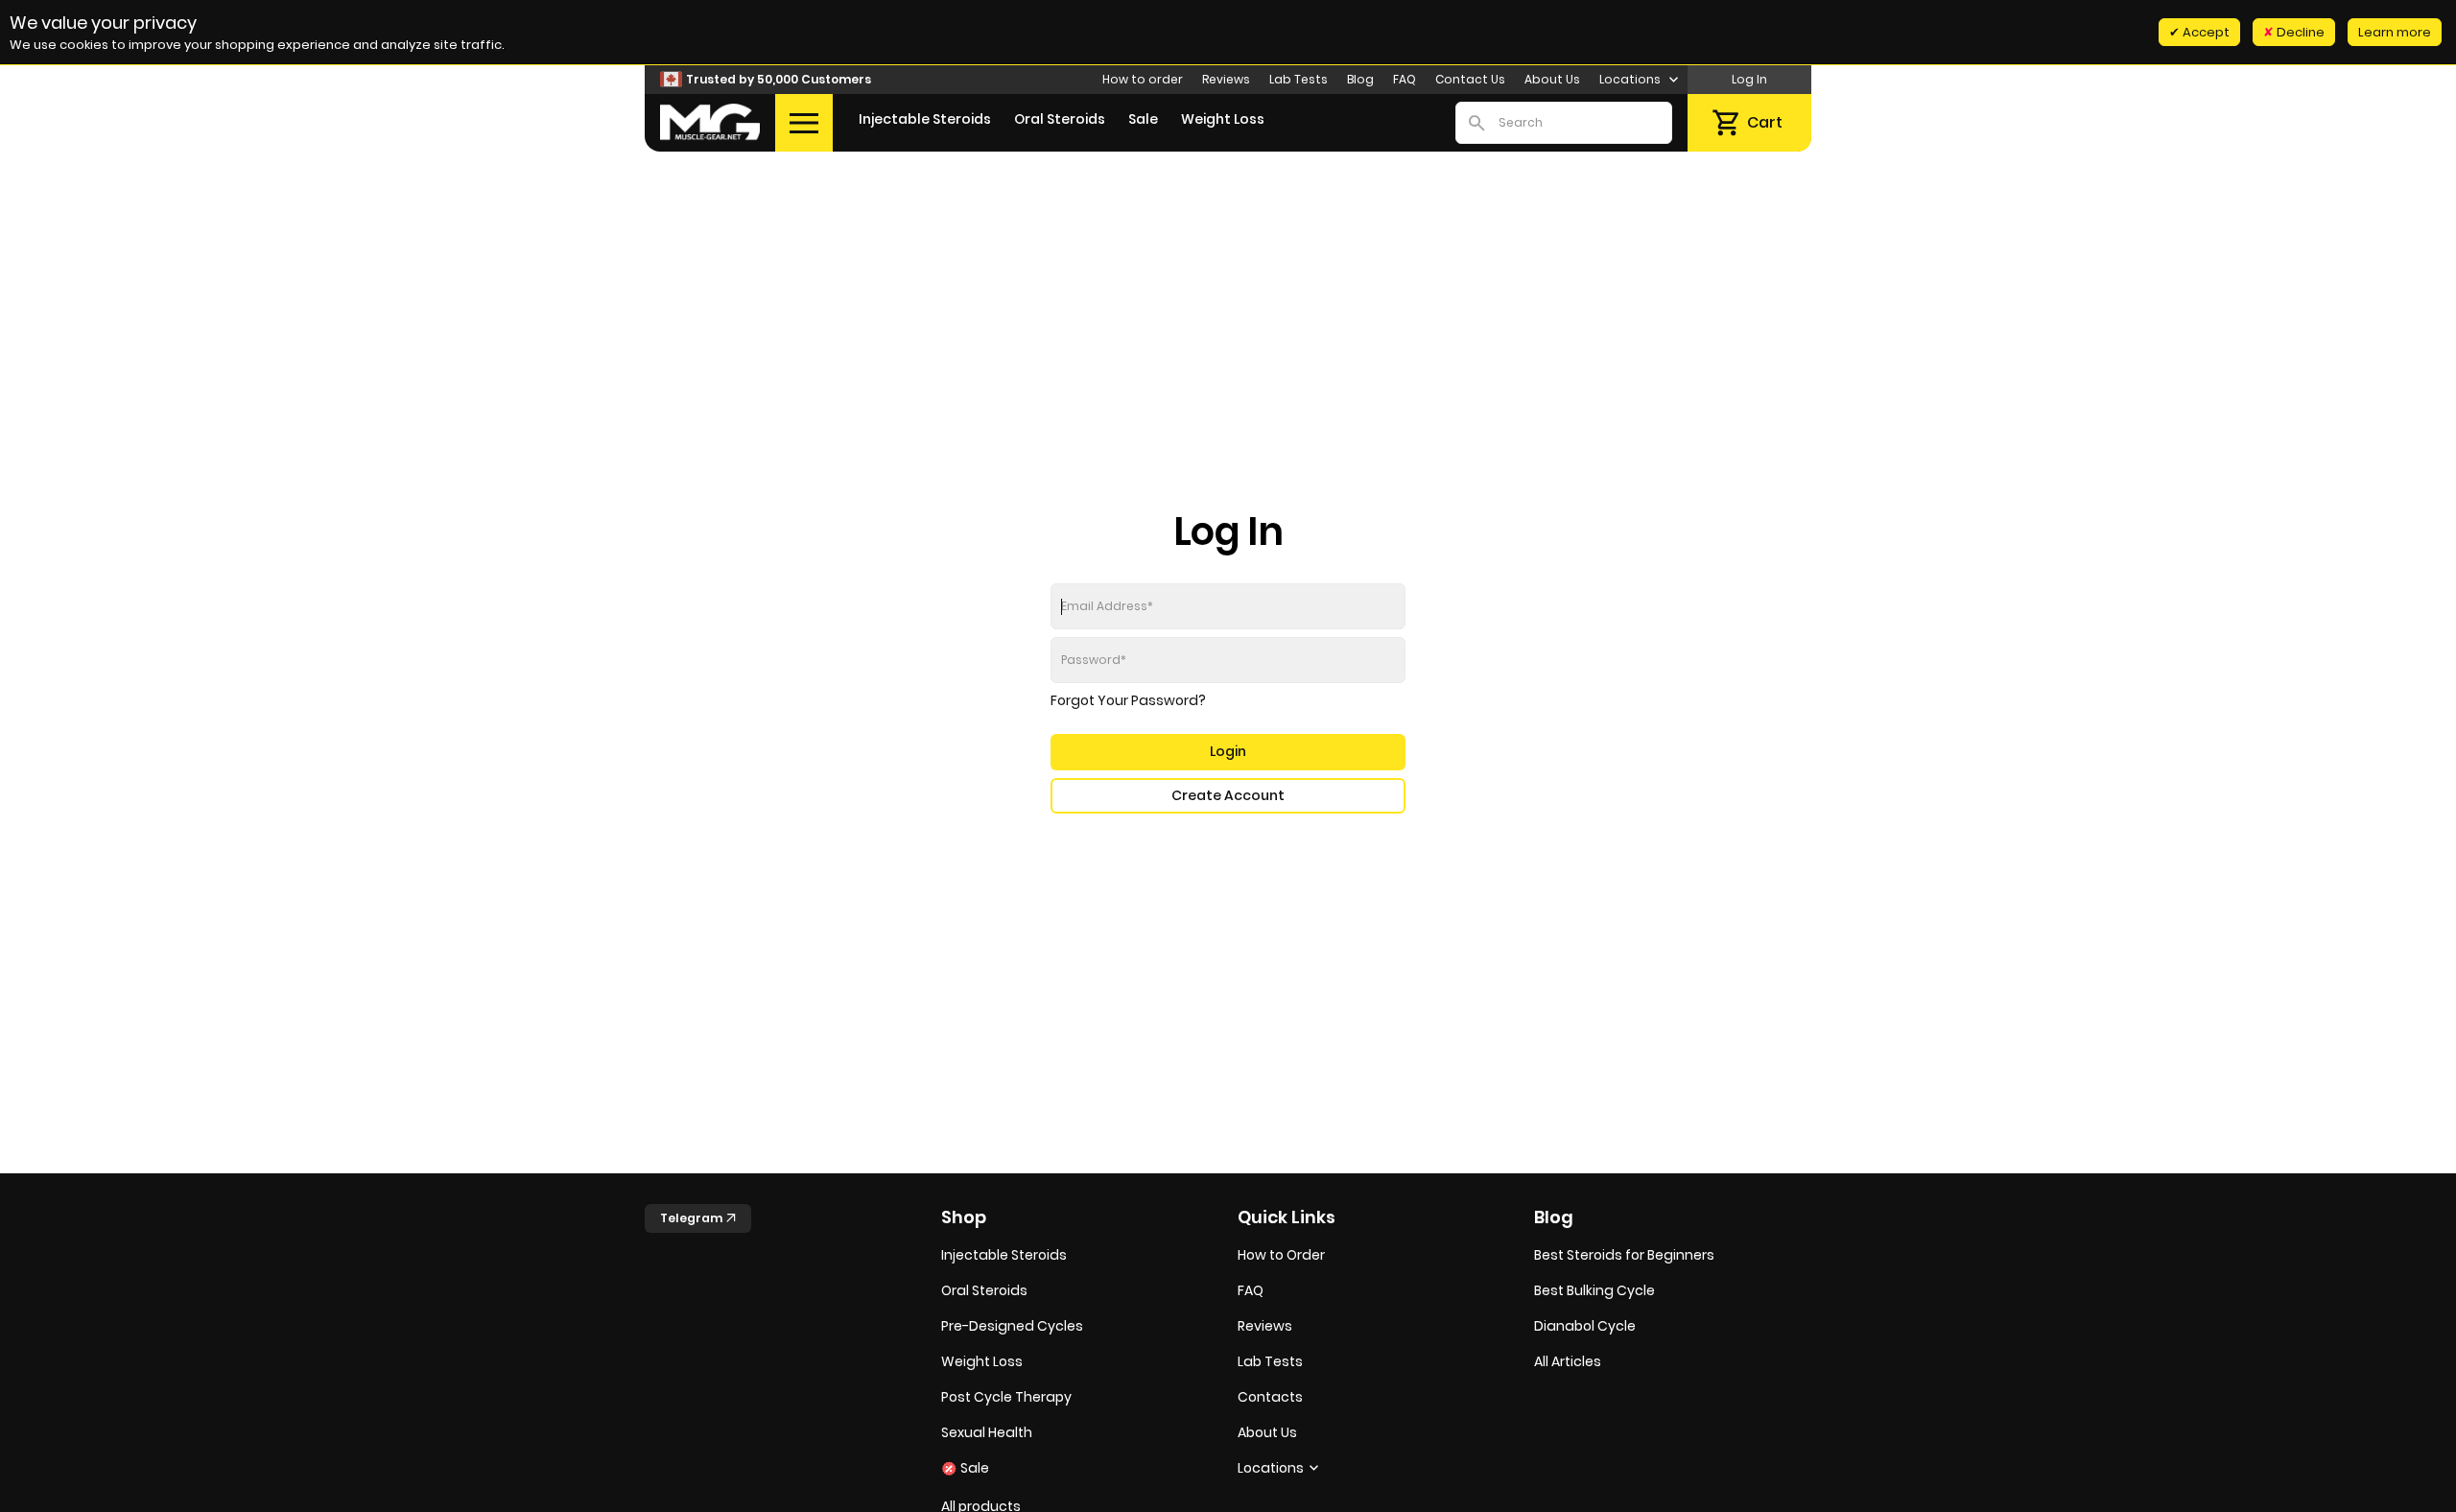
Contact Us (1470, 79)
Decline (2299, 32)
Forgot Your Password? (1128, 700)
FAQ (1405, 79)
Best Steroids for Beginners (1624, 1255)
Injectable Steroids (925, 119)
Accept (2205, 32)
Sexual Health (987, 1432)
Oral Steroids (1060, 119)
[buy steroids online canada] (710, 122)
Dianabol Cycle (1585, 1326)
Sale (1143, 119)
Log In (1749, 79)
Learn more (2395, 32)
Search (1476, 123)
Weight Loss (1223, 119)
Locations (1631, 79)
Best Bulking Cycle (1594, 1290)
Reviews (1226, 79)
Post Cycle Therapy (1006, 1397)
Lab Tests (1299, 79)
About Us (1552, 79)
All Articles (1568, 1361)
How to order (1143, 79)
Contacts (1270, 1397)
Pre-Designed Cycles (1012, 1326)
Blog (1360, 79)
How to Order (1281, 1255)
